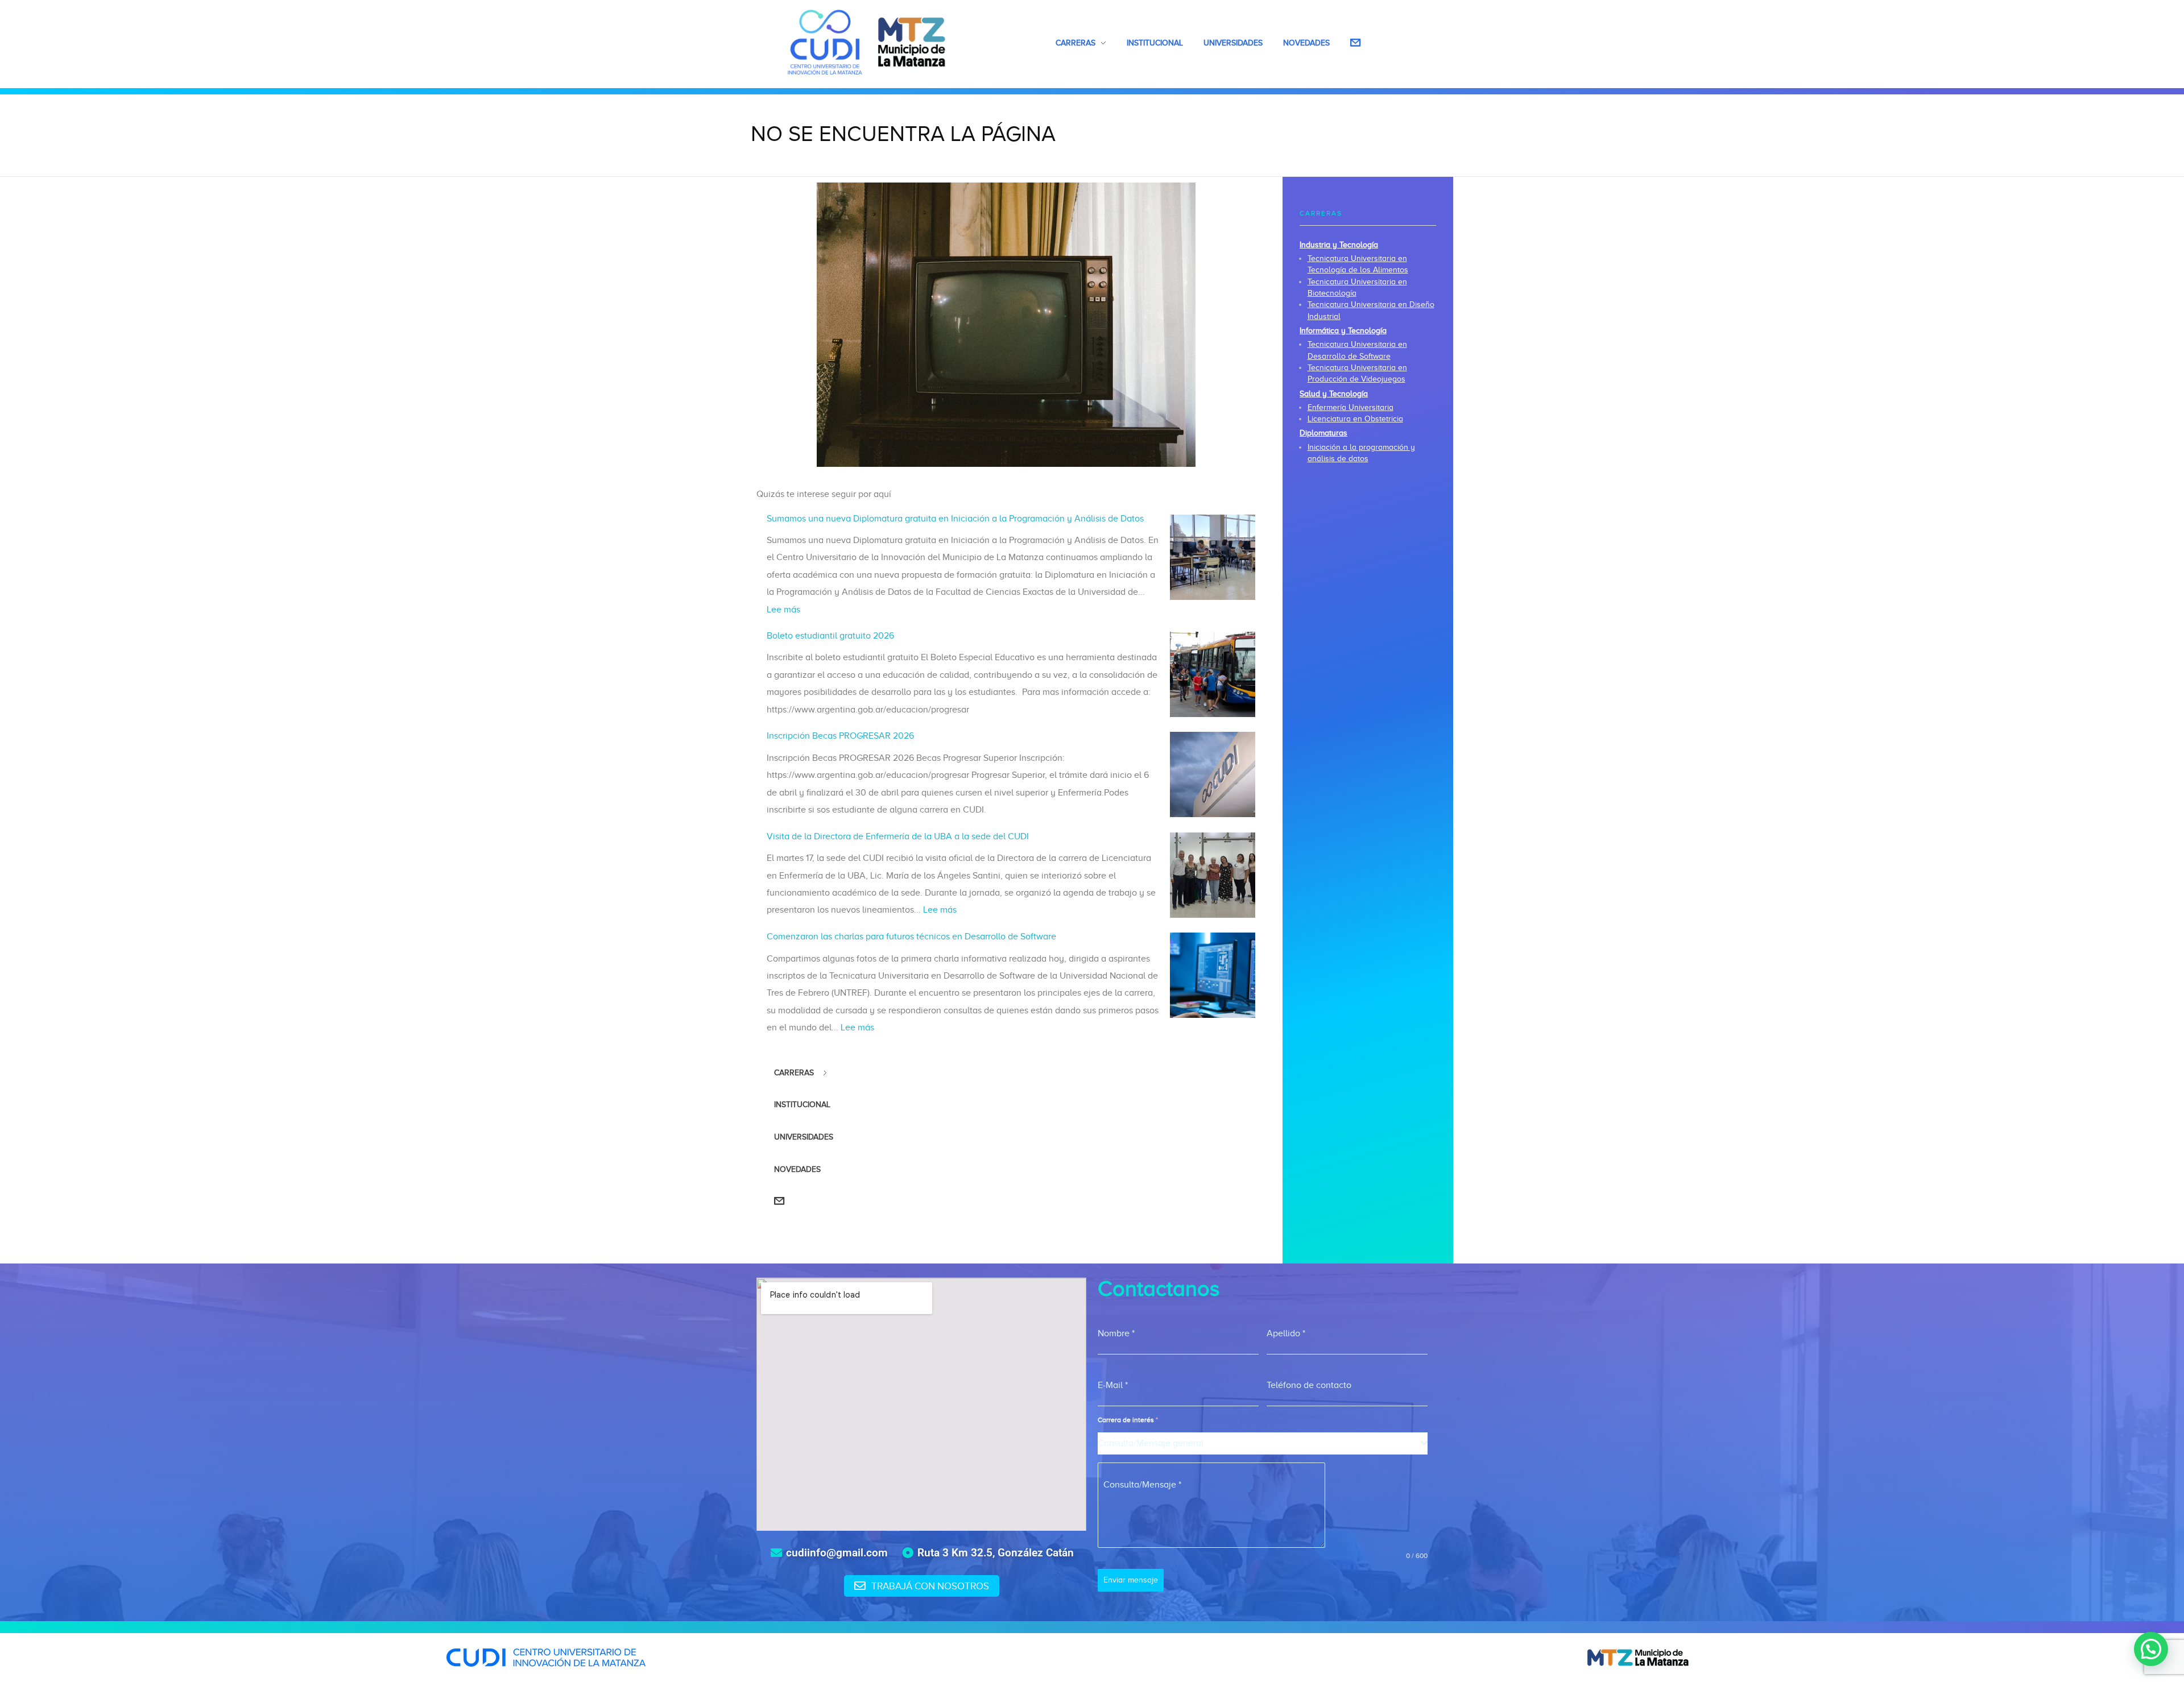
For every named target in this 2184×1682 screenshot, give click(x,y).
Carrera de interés (1128, 1420)
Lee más (783, 610)
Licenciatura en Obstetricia (1355, 419)
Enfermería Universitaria (1350, 407)
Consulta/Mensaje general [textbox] (1151, 1443)
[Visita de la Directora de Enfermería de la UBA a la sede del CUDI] (1213, 875)
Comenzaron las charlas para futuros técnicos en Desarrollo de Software (911, 937)
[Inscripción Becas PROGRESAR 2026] (1213, 774)
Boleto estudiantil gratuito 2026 (830, 636)
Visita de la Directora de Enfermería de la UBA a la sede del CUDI (898, 836)
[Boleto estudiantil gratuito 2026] (1213, 674)
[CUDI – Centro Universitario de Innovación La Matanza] (867, 42)
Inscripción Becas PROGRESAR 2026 (840, 736)
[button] (2151, 1649)
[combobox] (1263, 1443)
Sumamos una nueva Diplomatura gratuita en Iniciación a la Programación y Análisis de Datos (955, 519)
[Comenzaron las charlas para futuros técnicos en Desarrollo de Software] (1213, 975)
